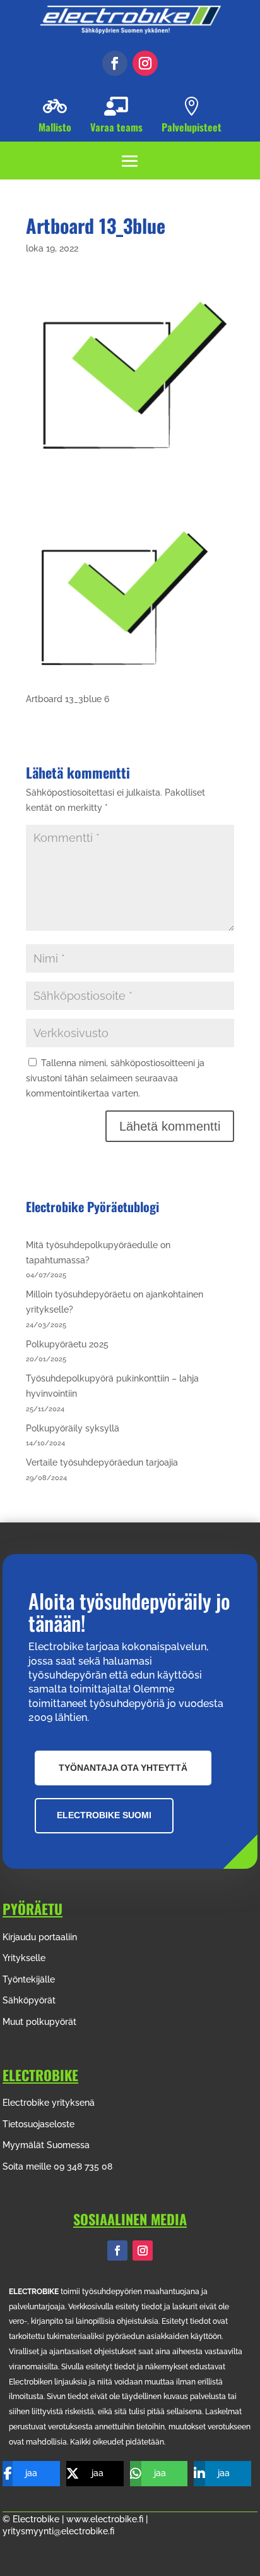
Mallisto (55, 127)
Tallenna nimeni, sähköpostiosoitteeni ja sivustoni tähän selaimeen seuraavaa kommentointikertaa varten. (115, 1078)
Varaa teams (116, 127)
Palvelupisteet (192, 127)
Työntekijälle (29, 1979)
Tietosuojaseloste (38, 2124)
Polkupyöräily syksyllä (73, 1428)
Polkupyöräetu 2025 (67, 1344)
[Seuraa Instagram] (145, 63)
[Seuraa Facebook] (115, 63)
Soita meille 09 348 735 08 (57, 2166)
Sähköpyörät (29, 2000)
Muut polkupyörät (39, 2022)
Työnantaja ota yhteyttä (123, 1768)
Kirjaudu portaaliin (40, 1937)
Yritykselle (24, 1958)
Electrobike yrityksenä (49, 2103)
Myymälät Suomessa (46, 2145)
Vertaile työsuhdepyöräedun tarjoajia (102, 1462)
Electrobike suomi (104, 1815)
